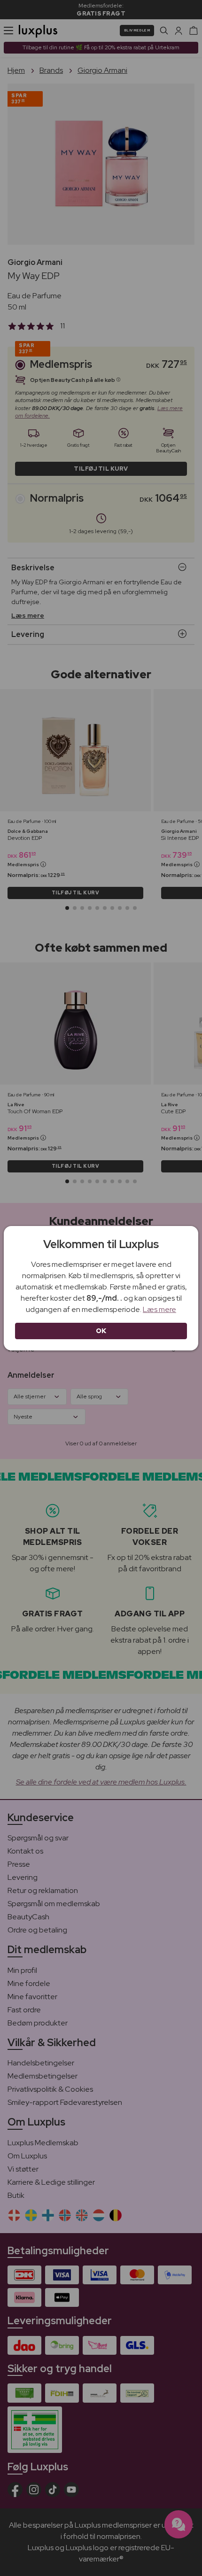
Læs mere (159, 1309)
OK (101, 1331)
